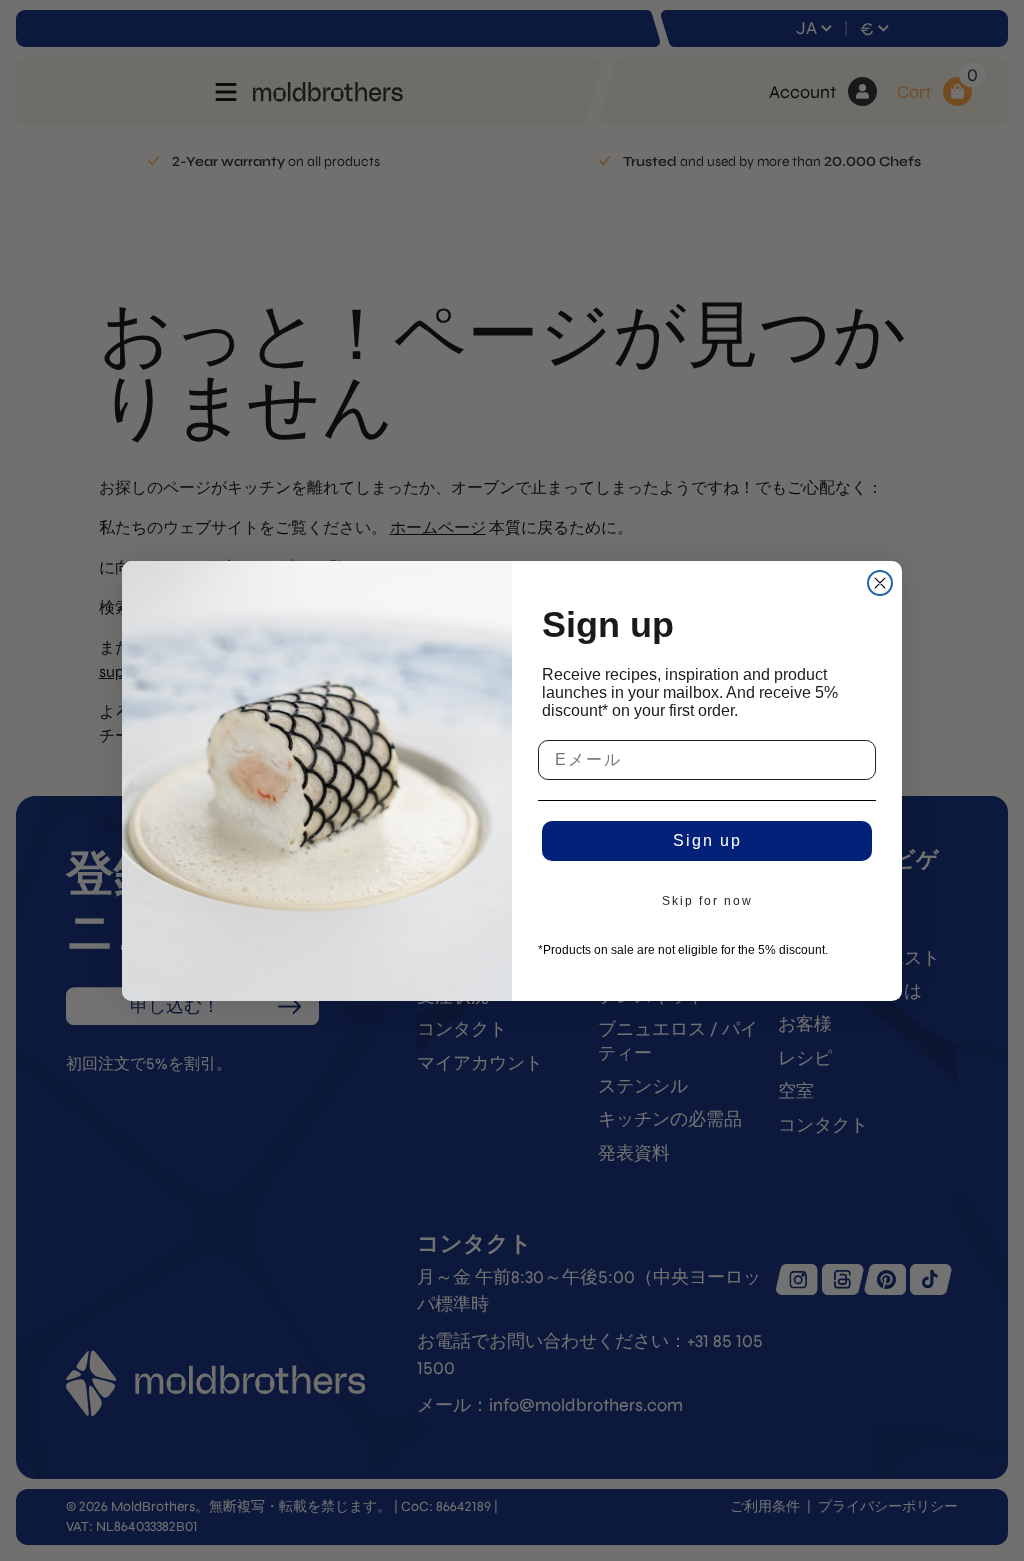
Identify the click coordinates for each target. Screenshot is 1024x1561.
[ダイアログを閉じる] (880, 583)
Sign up (707, 840)
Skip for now (707, 901)
